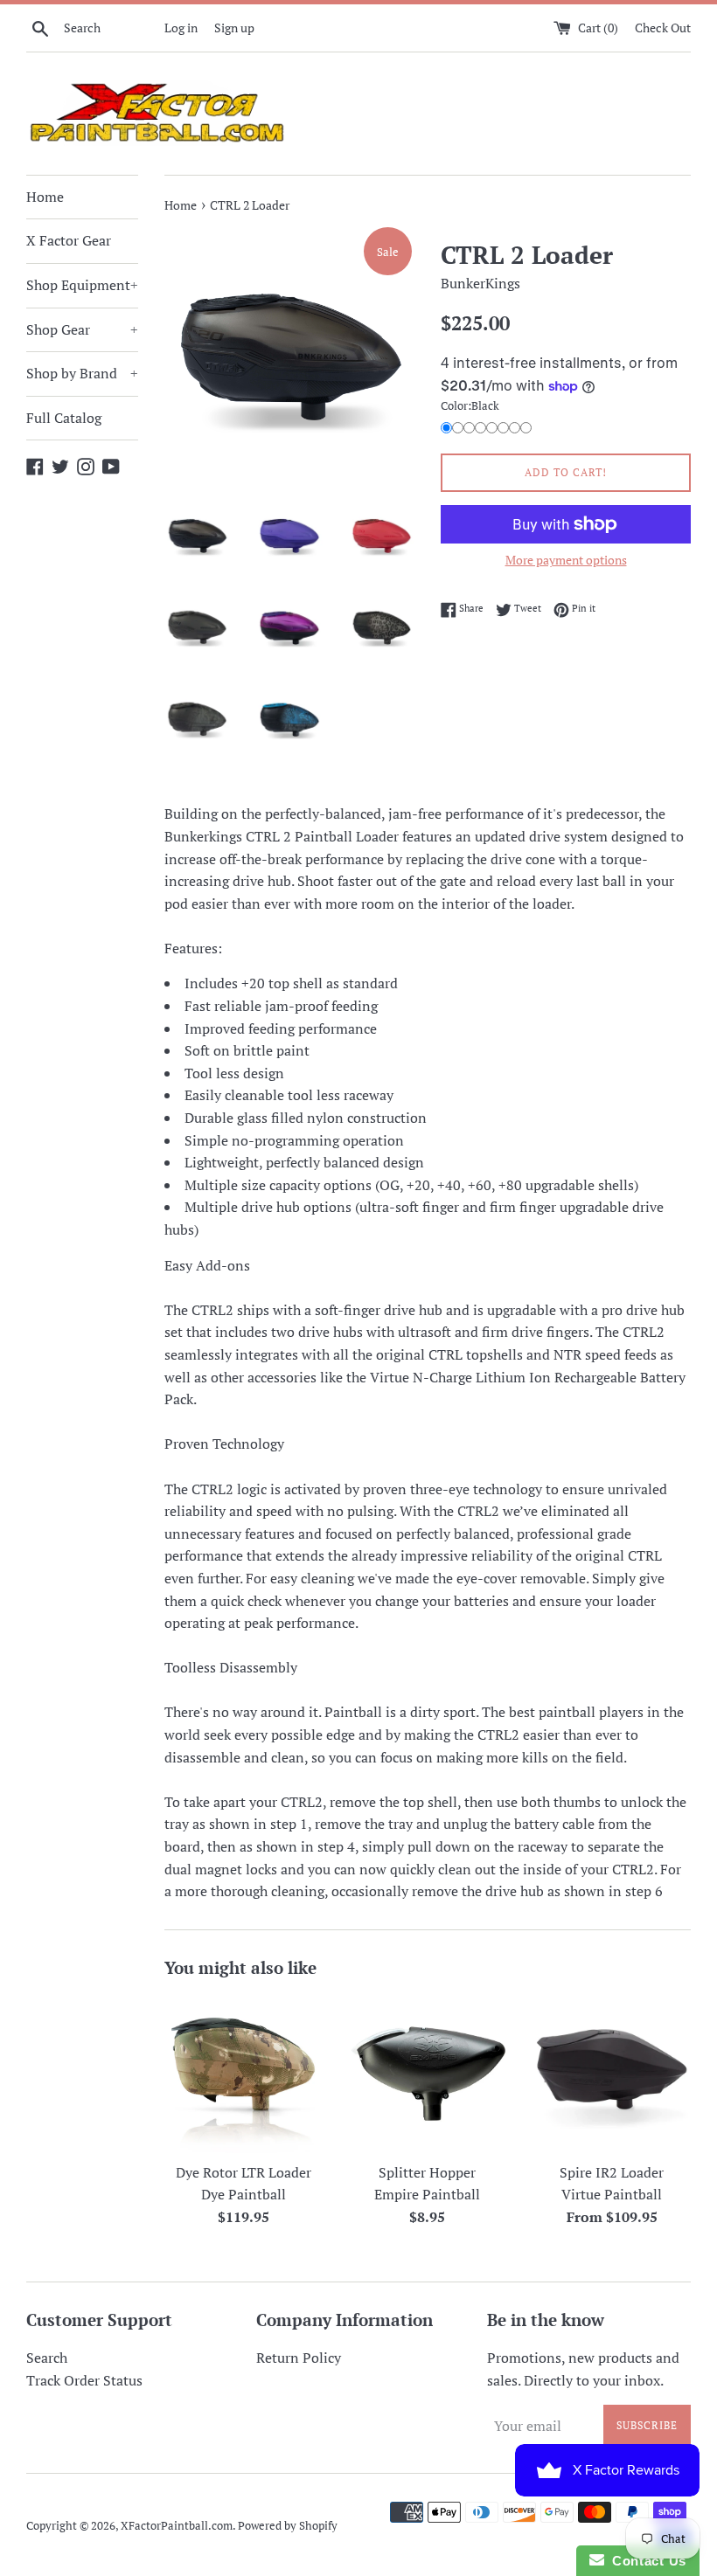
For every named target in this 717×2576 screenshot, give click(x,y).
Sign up (234, 28)
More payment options (566, 560)
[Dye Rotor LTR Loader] (244, 2074)
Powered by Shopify (288, 2526)
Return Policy (299, 2358)
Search (47, 2358)
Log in (181, 28)
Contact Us (645, 2561)
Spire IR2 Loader (612, 2172)
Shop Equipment (82, 285)
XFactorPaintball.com (177, 2526)
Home (45, 197)
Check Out (663, 28)
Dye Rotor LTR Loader (244, 2172)
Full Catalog (64, 418)
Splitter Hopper (427, 2172)
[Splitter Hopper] (428, 2074)
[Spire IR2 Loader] (612, 2074)
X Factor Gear (69, 240)
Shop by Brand (82, 373)
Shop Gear (82, 329)
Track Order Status (84, 2380)
